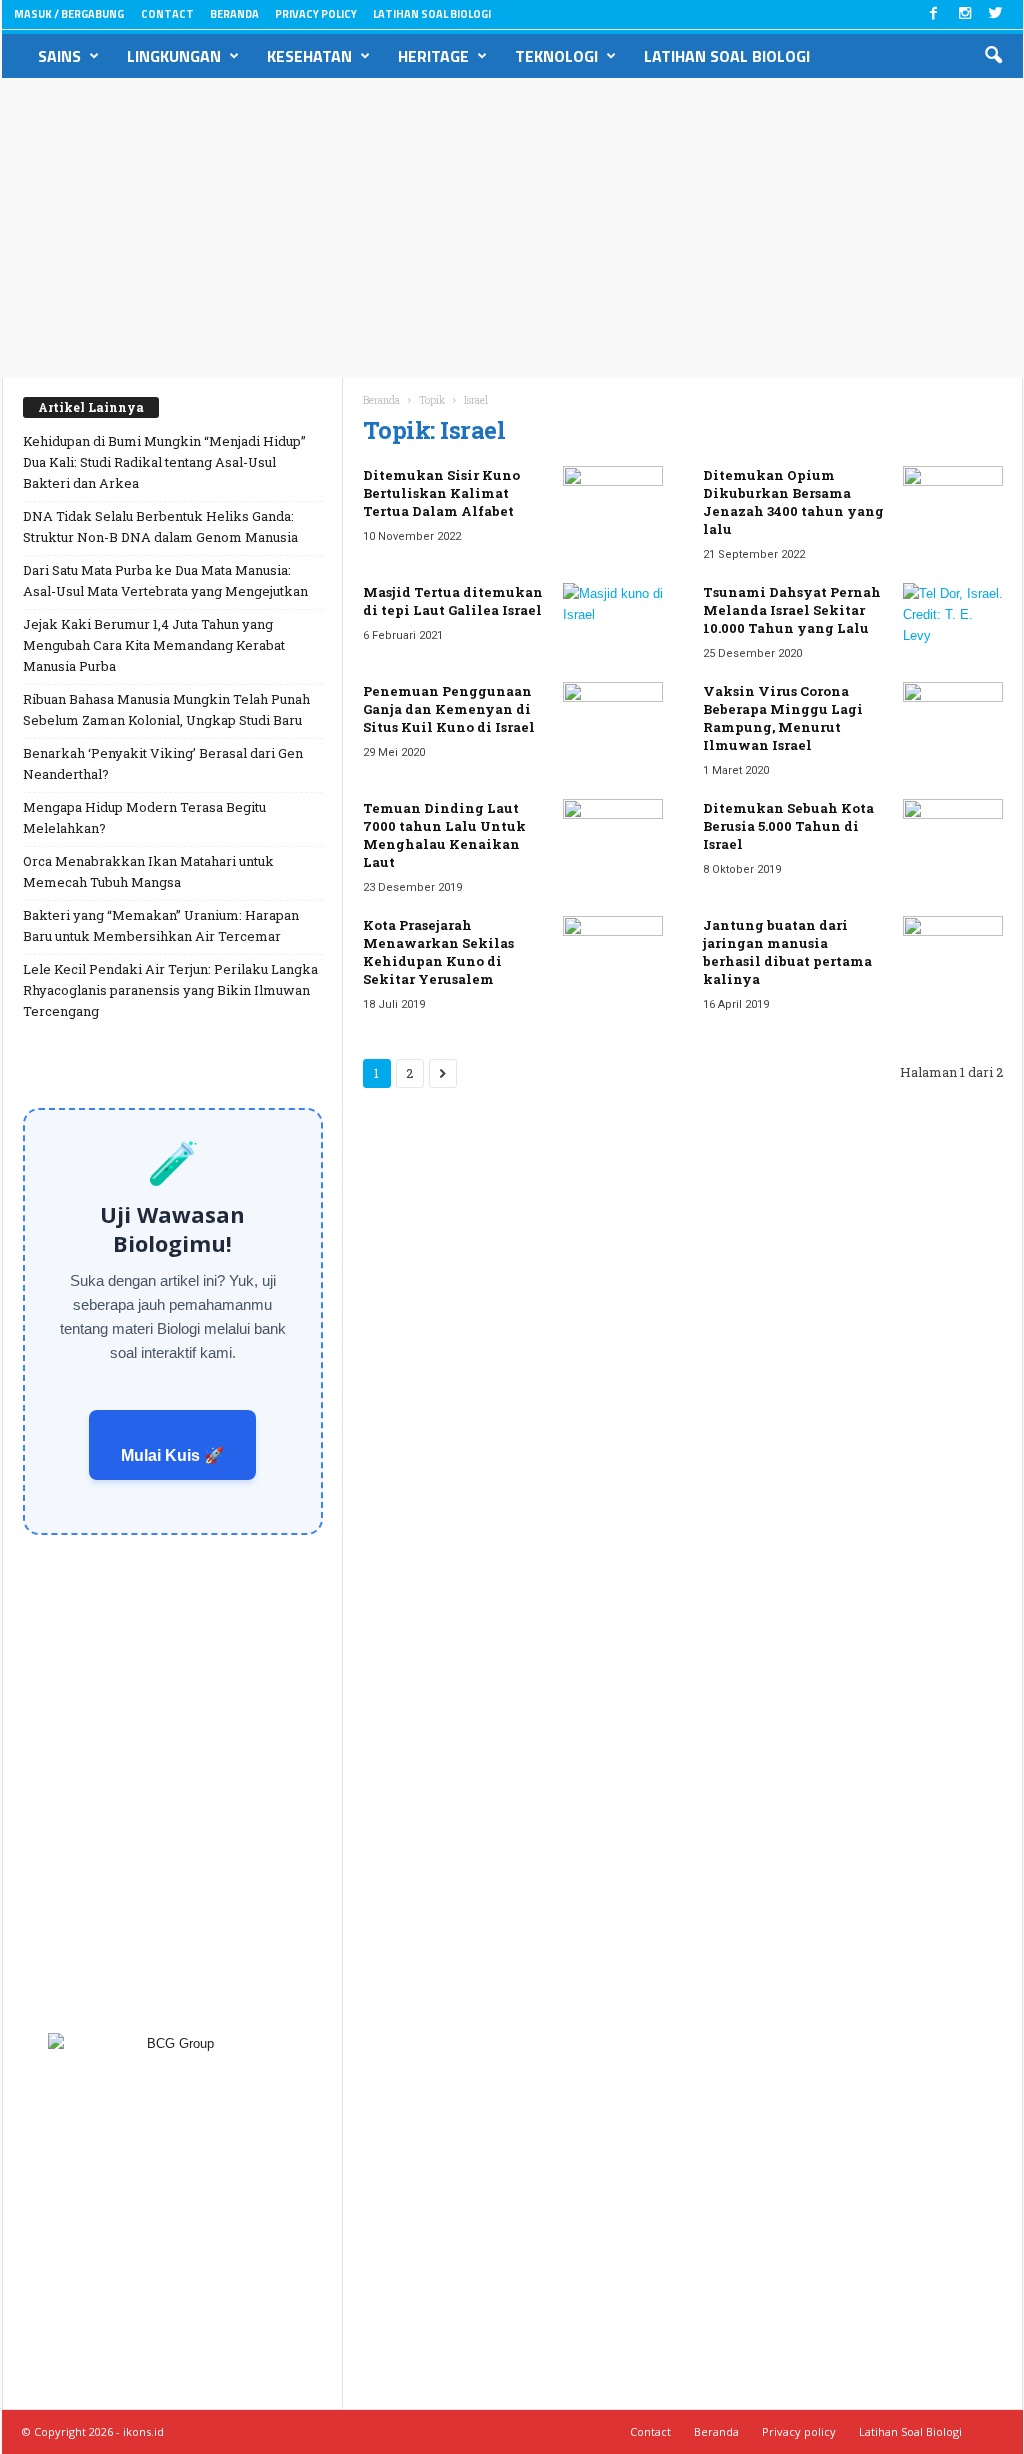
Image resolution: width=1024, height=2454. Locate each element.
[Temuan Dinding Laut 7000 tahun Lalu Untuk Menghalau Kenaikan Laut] (613, 836)
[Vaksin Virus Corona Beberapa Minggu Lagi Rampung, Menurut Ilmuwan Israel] (953, 719)
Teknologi (556, 56)
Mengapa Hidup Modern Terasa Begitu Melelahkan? (144, 817)
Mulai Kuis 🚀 (172, 1455)
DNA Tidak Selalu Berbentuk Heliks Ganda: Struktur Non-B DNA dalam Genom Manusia (160, 526)
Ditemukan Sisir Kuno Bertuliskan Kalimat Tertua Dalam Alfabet (441, 493)
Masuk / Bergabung (69, 14)
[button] (993, 56)
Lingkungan (174, 56)
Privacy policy (316, 14)
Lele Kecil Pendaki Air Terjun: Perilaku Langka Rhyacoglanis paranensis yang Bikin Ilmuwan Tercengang (170, 990)
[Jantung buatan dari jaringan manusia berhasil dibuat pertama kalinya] (953, 953)
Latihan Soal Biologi (432, 14)
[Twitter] (996, 14)
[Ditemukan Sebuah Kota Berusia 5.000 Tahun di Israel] (953, 836)
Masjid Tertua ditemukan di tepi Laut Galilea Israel (453, 601)
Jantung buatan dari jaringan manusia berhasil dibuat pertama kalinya (787, 952)
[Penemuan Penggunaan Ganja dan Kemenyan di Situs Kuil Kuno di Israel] (613, 719)
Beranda (234, 14)
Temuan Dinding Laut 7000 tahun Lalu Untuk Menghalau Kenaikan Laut (444, 835)
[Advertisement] (512, 228)
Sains (59, 56)
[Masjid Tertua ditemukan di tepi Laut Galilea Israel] (613, 620)
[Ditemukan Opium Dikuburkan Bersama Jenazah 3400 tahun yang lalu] (953, 503)
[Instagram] (965, 14)
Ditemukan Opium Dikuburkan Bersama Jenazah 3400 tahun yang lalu (793, 502)
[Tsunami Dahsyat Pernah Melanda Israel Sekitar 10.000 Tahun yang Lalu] (953, 620)
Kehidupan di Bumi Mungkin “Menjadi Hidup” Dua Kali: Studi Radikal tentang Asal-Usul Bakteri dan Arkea (164, 462)
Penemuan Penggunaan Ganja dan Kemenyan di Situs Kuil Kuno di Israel (449, 709)
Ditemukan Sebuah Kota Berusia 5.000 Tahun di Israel (788, 826)
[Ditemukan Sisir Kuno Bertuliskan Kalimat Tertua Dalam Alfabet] (613, 503)
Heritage (433, 56)
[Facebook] (934, 14)
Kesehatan (309, 56)
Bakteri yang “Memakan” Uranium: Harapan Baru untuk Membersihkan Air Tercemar (161, 925)
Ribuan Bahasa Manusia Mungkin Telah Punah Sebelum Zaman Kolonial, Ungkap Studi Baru (166, 709)
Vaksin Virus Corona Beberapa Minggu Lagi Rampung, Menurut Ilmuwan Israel (783, 718)
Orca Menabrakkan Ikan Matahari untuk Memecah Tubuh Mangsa (148, 871)
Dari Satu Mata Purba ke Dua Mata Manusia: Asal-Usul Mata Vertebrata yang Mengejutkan (165, 580)
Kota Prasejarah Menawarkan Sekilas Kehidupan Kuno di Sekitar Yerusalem (438, 952)
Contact (167, 14)
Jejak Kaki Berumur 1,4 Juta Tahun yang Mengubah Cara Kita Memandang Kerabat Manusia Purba (154, 645)
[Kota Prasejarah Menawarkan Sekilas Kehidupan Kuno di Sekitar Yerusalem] (613, 953)
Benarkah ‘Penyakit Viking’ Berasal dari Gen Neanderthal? (163, 763)
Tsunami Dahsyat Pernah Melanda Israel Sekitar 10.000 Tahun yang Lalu (792, 610)
